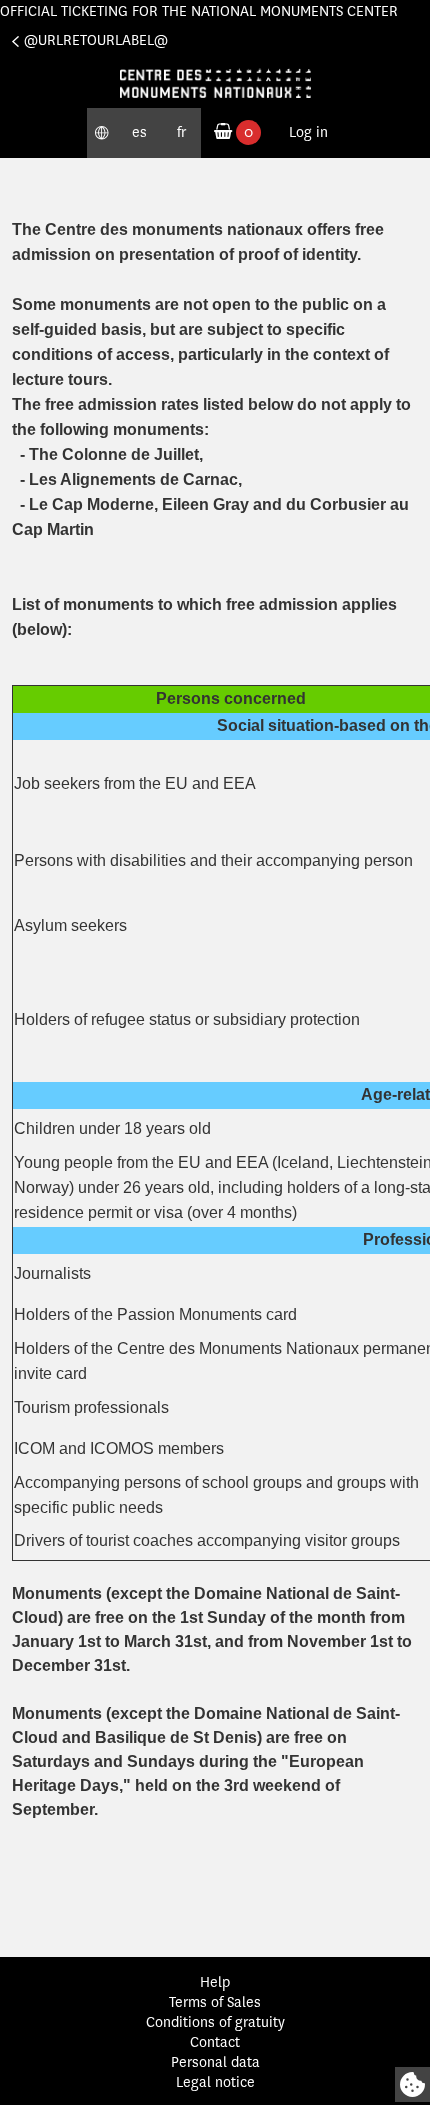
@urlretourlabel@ (96, 40)
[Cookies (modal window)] (412, 2084)
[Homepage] (215, 83)
